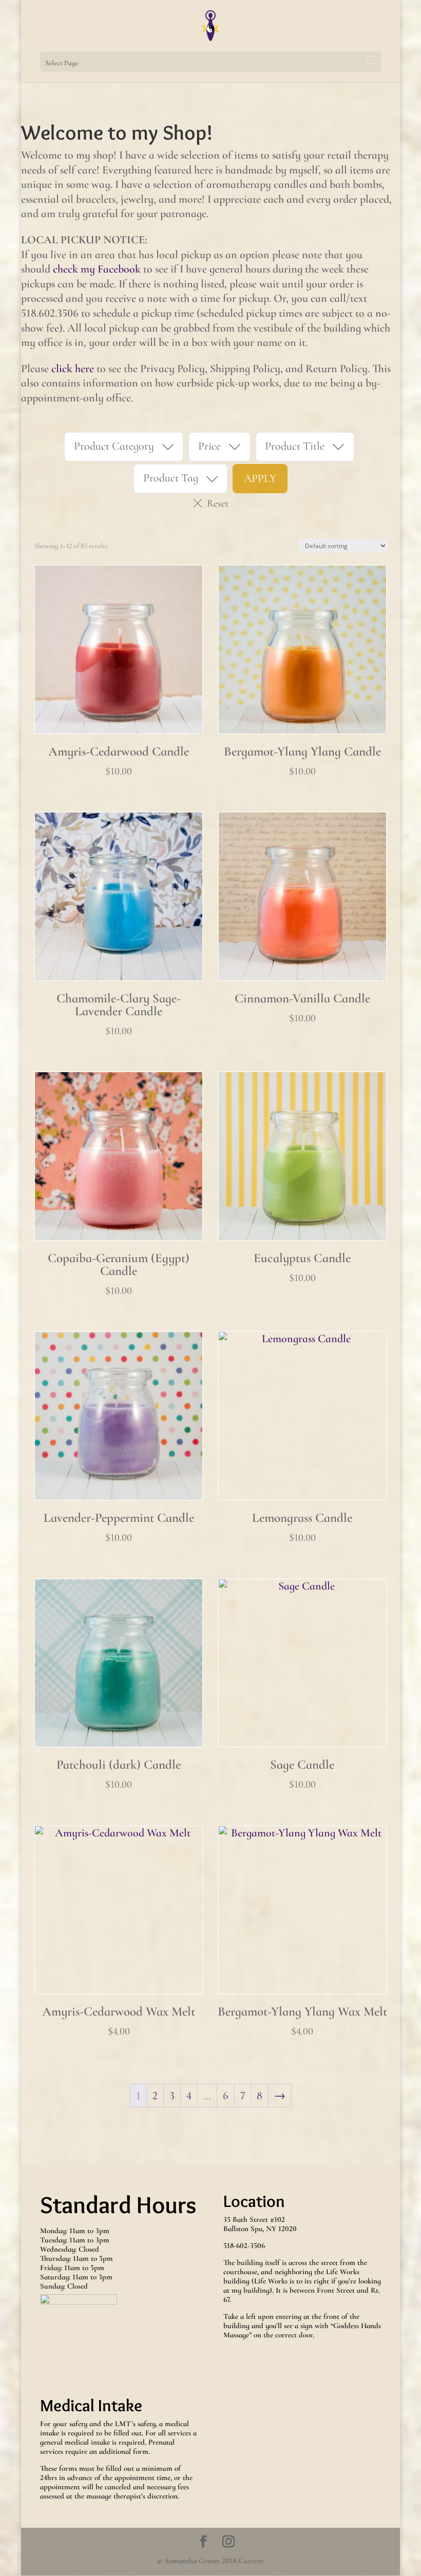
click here (73, 369)
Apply (260, 478)
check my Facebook (97, 269)
